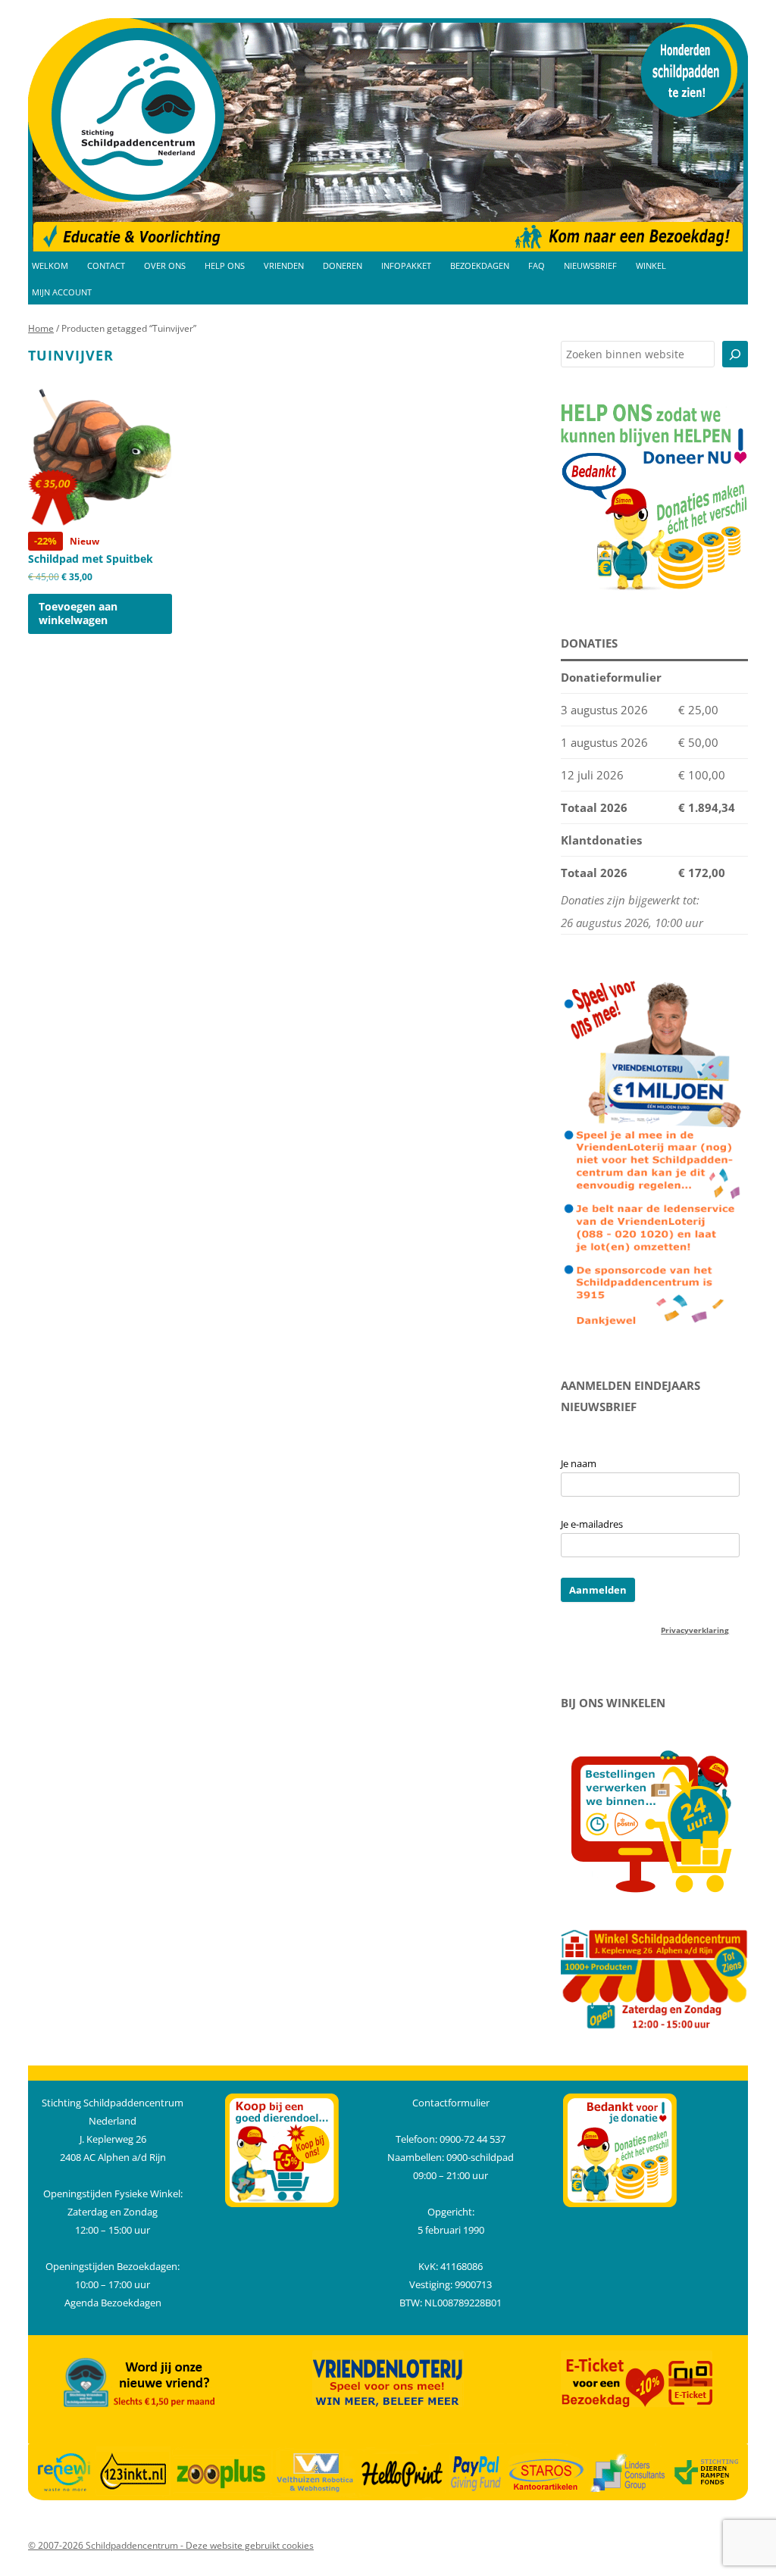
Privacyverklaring (695, 1630)
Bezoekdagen (480, 266)
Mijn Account (62, 292)
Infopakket (406, 266)
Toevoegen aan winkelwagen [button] (78, 613)
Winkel (651, 266)
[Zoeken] (735, 354)
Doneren (343, 266)
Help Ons (225, 266)
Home (41, 328)
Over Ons (165, 266)
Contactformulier (451, 2103)
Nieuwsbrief (590, 266)
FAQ (537, 266)
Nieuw (91, 558)
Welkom (50, 266)
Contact (106, 266)
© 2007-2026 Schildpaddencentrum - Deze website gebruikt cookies (171, 2545)
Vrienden (284, 266)
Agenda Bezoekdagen (113, 2303)
